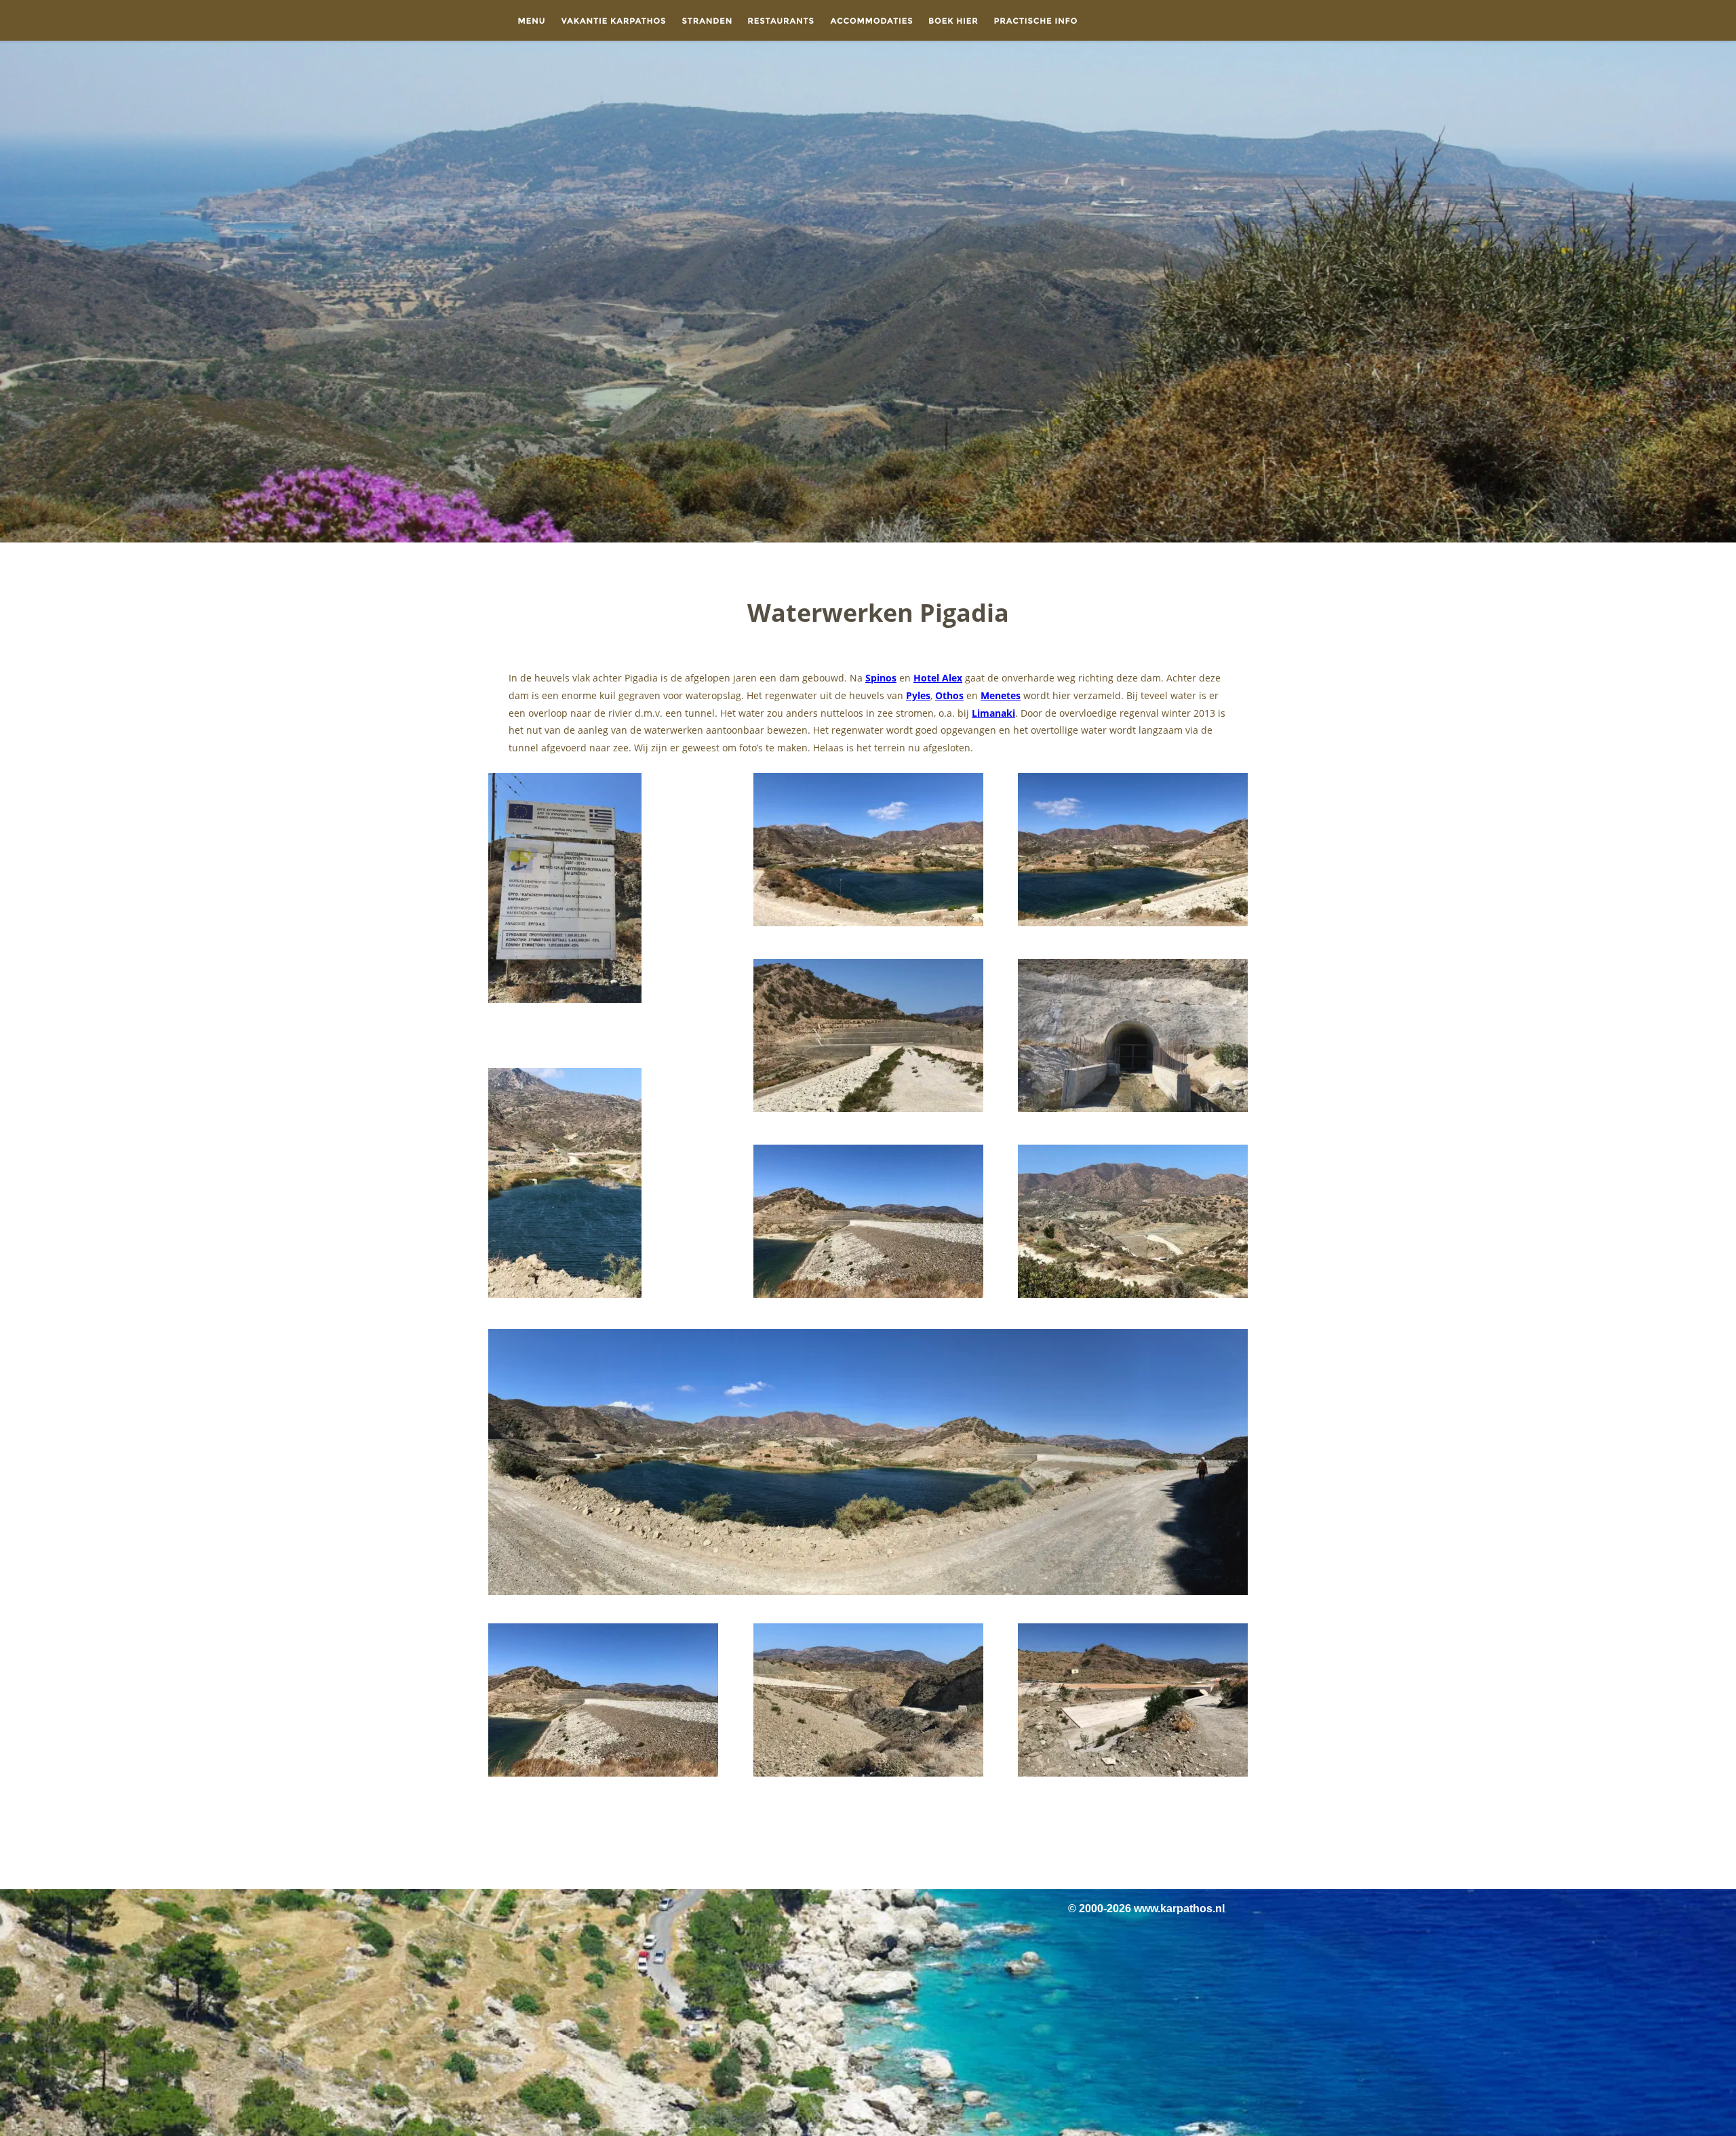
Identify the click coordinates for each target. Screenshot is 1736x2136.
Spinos (881, 678)
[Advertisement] (868, 1834)
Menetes (1001, 695)
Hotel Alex (938, 678)
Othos (949, 695)
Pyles (918, 695)
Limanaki (993, 713)
